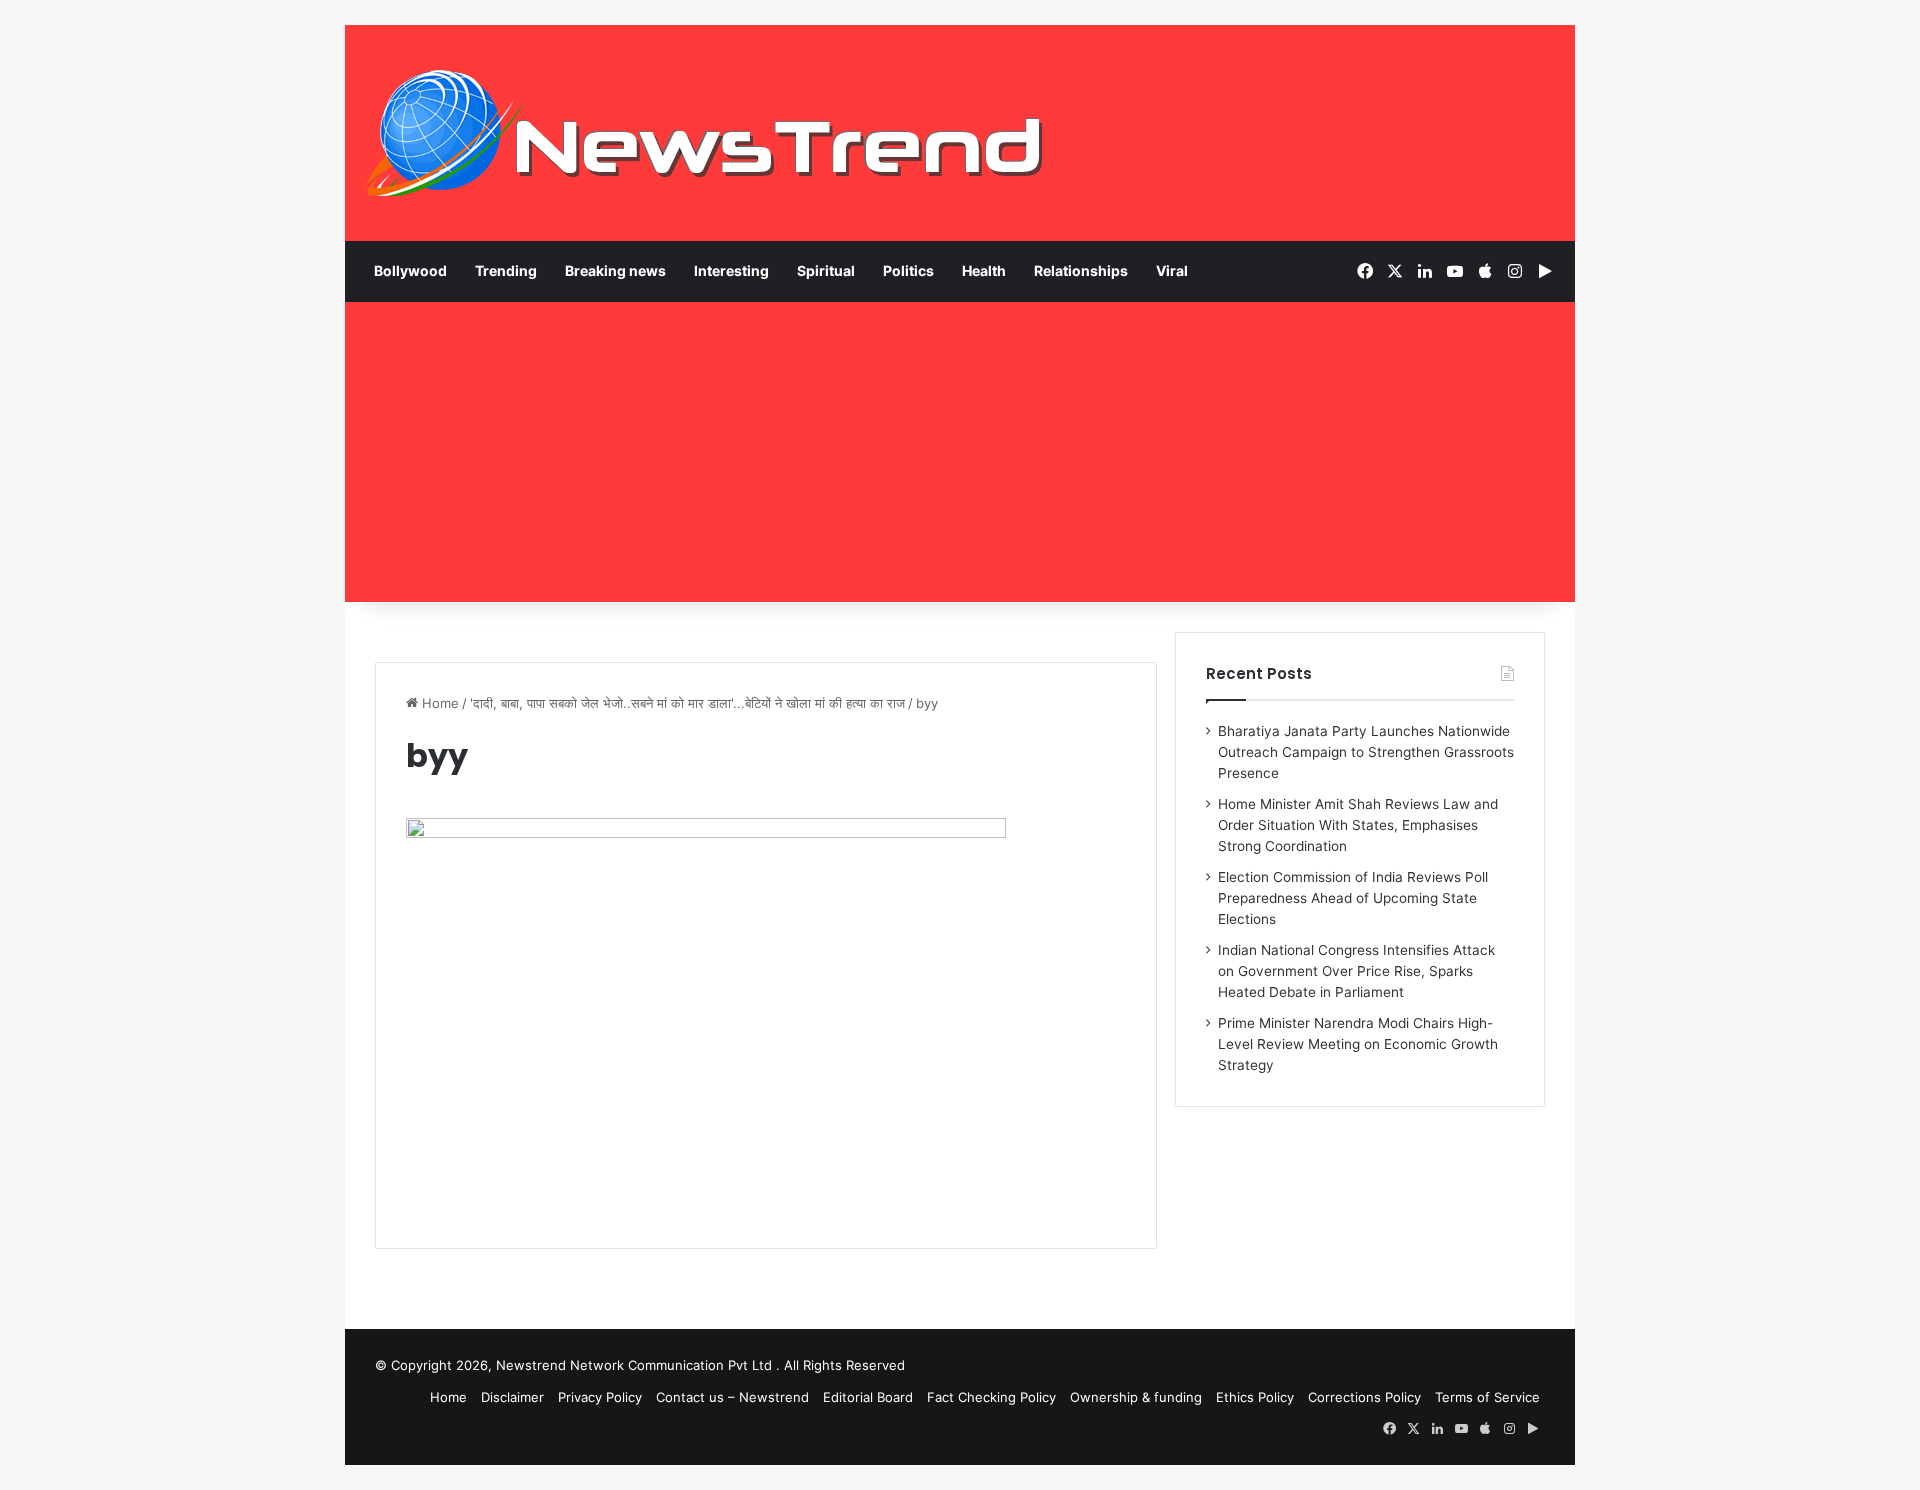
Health (984, 270)
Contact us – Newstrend (732, 1397)
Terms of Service (1487, 1397)
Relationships (1081, 270)
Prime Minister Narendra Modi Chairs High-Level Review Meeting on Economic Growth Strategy (1358, 1044)
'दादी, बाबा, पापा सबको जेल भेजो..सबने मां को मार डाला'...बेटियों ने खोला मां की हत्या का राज (687, 703)
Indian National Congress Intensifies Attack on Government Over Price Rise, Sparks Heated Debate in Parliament (1356, 971)
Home (438, 703)
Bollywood (410, 270)
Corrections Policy (1364, 1397)
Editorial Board (868, 1397)
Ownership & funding (1136, 1397)
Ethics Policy (1255, 1397)
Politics (908, 270)
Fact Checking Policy (991, 1397)
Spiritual (826, 270)
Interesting (731, 270)
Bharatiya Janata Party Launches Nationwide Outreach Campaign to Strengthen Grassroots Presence (1366, 752)
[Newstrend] (705, 133)
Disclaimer (512, 1397)
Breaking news (615, 270)
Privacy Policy (600, 1397)
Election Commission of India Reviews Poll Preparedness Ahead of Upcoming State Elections (1353, 898)
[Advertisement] (960, 452)
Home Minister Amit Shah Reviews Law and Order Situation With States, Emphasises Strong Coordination (1358, 825)
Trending (506, 270)
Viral (1172, 270)
